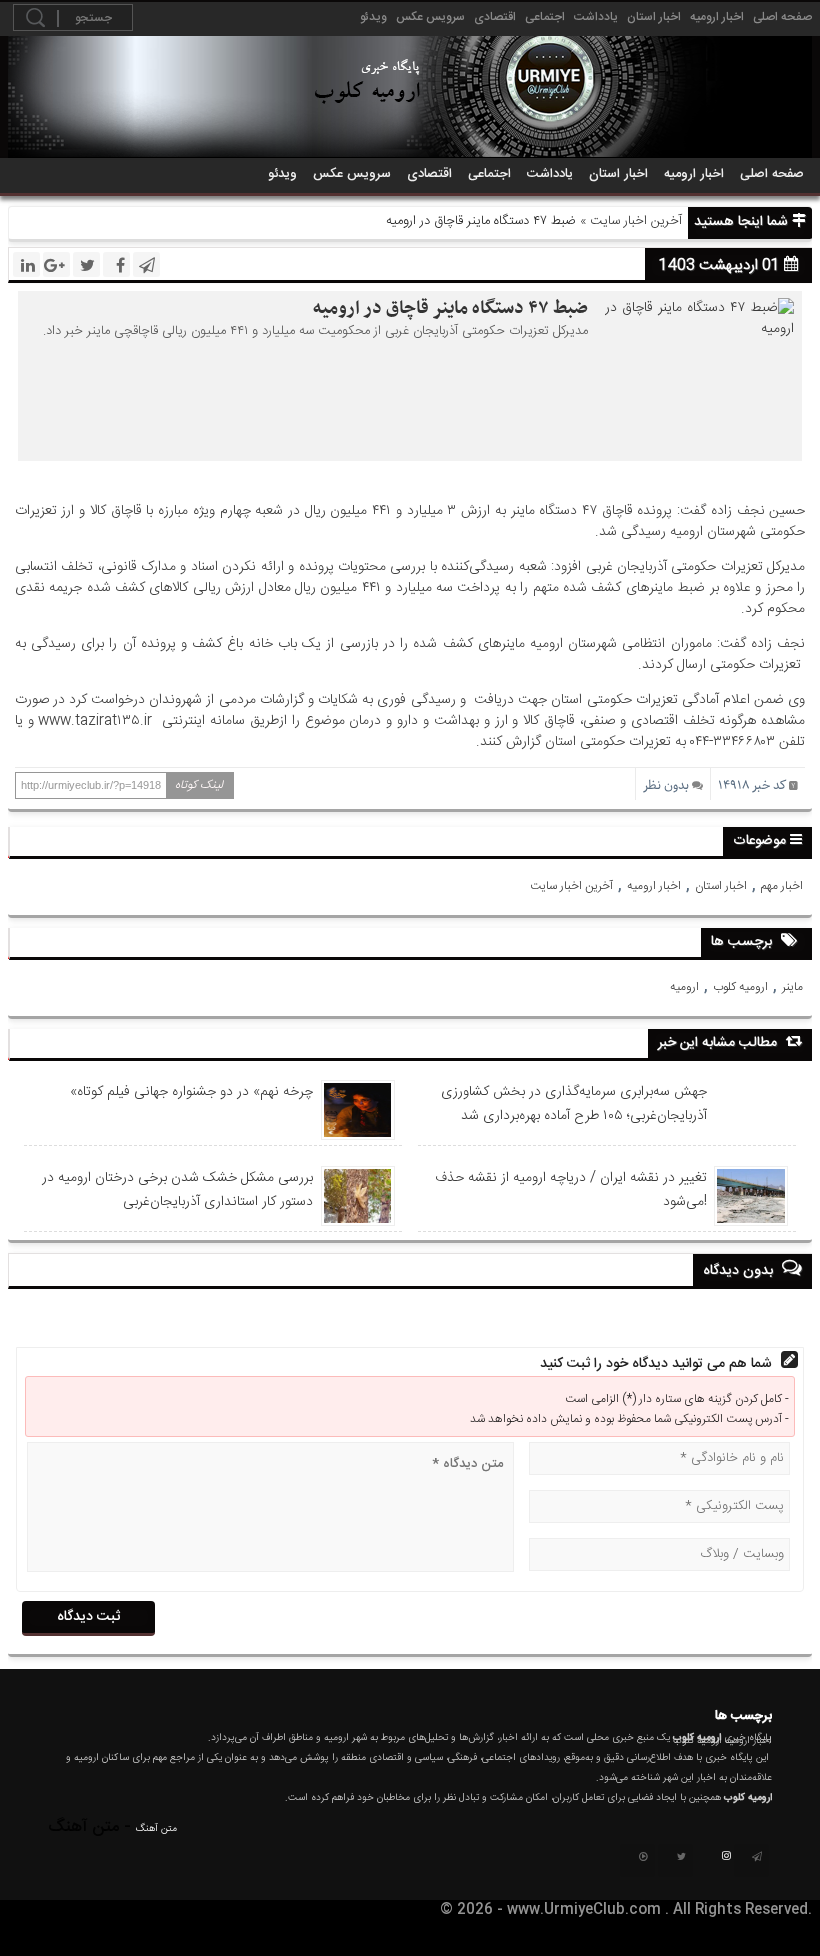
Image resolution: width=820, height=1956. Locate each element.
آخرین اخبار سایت (636, 221)
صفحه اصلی (782, 17)
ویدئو (373, 17)
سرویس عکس (430, 17)
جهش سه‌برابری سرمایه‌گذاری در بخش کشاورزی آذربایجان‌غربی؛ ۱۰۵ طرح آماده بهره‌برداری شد (574, 1104)
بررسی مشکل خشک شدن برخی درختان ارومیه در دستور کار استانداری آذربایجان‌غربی (177, 1190)
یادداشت (596, 17)
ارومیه (684, 987)
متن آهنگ (156, 1829)
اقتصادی (495, 17)
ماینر (792, 987)
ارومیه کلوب (740, 987)
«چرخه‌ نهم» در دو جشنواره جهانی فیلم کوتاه (191, 1092)
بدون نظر (666, 785)
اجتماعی (545, 17)
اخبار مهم (782, 886)
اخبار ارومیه (717, 17)
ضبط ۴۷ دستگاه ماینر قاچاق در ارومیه (450, 308)
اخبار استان (654, 17)
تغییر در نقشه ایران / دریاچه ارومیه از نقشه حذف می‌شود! (571, 1190)
